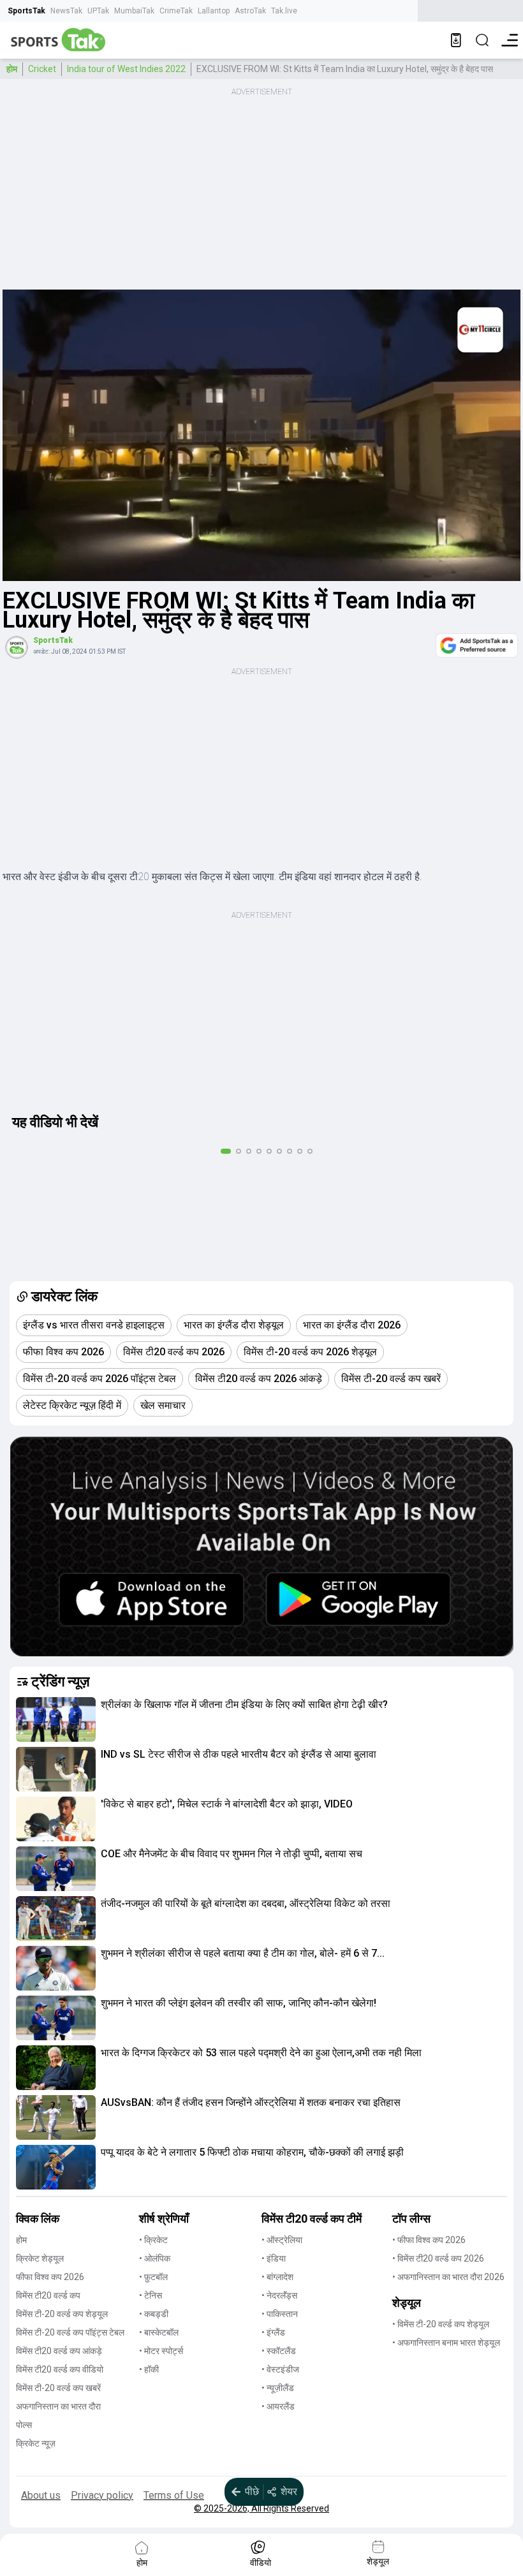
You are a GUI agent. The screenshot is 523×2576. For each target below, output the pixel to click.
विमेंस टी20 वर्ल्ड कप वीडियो (60, 2369)
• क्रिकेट (153, 2240)
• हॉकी (149, 2369)
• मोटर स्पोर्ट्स (161, 2351)
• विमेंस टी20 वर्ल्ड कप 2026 (438, 2258)
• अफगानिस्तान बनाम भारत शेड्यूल (446, 2343)
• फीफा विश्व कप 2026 (429, 2240)
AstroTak (250, 11)
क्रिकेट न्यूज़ (36, 2443)
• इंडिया (274, 2258)
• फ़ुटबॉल (153, 2277)
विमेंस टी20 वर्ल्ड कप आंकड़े (59, 2351)
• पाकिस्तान (280, 2314)
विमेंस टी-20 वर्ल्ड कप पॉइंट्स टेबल (70, 2332)
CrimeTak (176, 11)
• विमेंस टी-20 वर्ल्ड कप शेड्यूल (441, 2324)
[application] (261, 435)
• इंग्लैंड (273, 2332)
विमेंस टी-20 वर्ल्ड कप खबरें (58, 2388)
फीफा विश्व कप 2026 (50, 2277)
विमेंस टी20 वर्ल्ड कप (48, 2295)
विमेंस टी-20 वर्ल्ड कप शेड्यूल (62, 2314)
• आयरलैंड (278, 2406)
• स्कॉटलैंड (279, 2351)
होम (12, 69)
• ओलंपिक (155, 2258)
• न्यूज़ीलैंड (278, 2388)
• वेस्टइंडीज (280, 2369)
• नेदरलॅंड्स (279, 2295)
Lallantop (214, 11)
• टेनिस (151, 2295)
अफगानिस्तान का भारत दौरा (58, 2406)
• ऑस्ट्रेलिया (282, 2240)
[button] (56, 1719)
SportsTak (26, 11)
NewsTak (66, 11)
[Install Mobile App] (456, 40)
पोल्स (24, 2425)
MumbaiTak (134, 11)
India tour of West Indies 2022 (126, 69)
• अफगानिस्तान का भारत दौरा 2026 (448, 2277)
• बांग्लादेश (277, 2277)
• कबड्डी (154, 2314)
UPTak (98, 11)
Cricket (42, 69)
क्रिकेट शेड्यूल (40, 2258)
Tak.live (284, 11)
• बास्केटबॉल (159, 2332)
